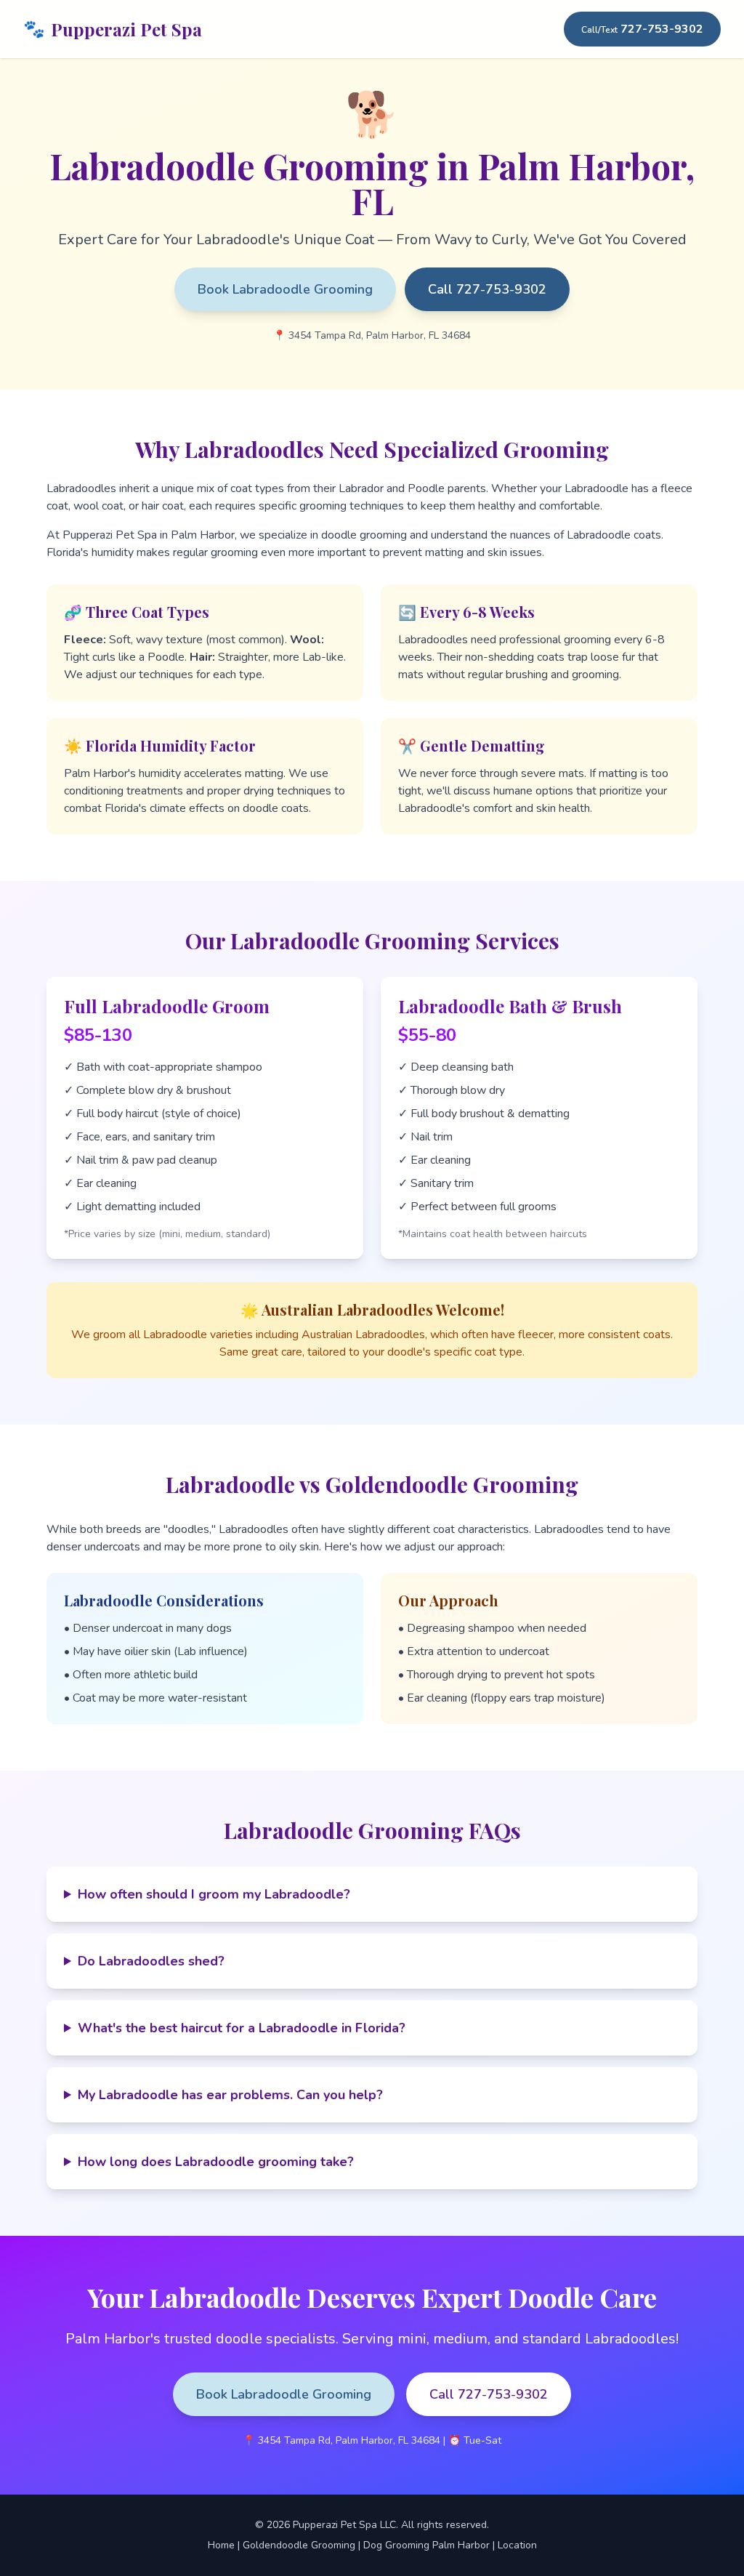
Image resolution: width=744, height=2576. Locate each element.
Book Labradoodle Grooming (285, 289)
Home (221, 2545)
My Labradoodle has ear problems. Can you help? (230, 2095)
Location (517, 2545)
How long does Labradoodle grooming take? (216, 2162)
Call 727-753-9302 (487, 289)
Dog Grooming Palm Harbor (426, 2545)
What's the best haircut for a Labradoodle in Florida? (242, 2028)
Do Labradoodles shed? (151, 1961)
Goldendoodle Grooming (299, 2545)
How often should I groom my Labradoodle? (214, 1894)
